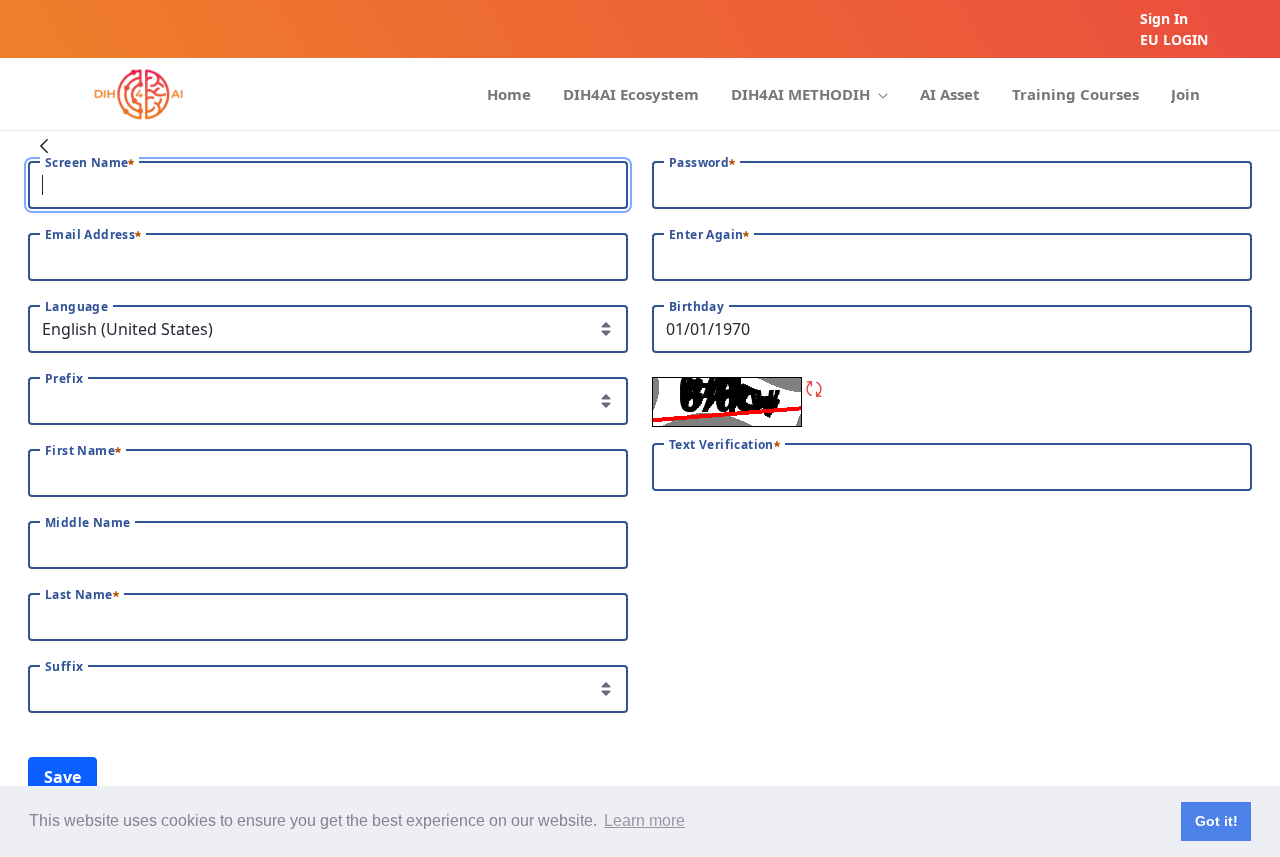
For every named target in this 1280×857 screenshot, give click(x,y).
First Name (80, 451)
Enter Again (706, 235)
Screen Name (86, 163)
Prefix (64, 379)
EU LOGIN (1174, 39)
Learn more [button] (644, 820)
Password (699, 163)
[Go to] (138, 94)
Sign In (1164, 18)
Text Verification (721, 445)
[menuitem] (509, 94)
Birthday (696, 307)
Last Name (79, 595)
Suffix (64, 667)
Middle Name (87, 523)
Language (76, 307)
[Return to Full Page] (44, 145)
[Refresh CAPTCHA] (814, 389)
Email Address (90, 235)
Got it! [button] (1216, 821)
